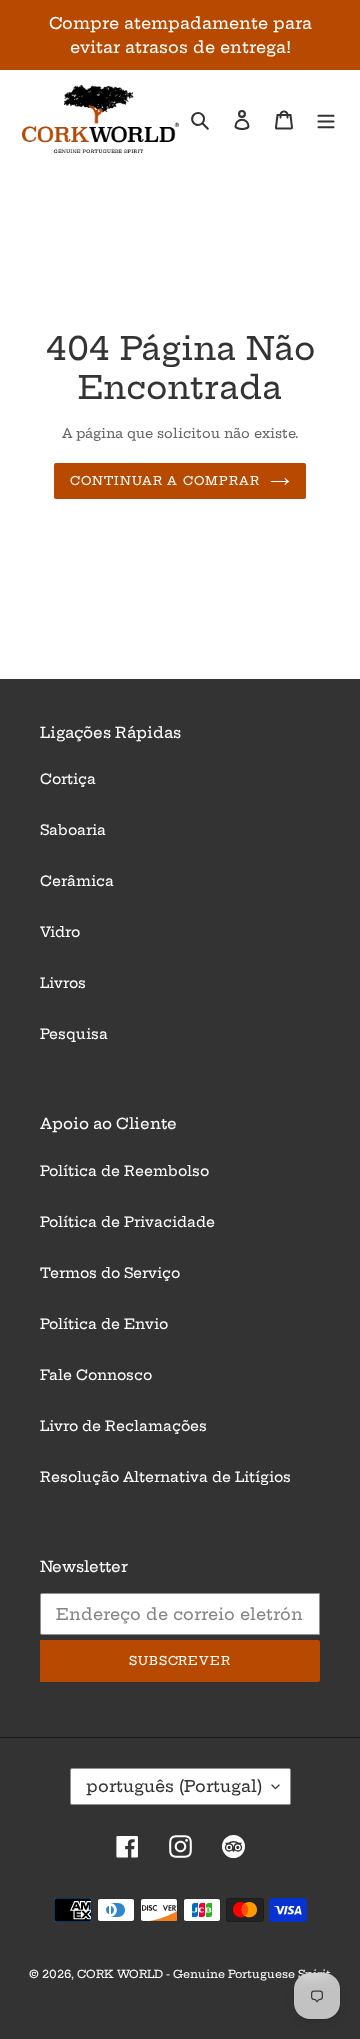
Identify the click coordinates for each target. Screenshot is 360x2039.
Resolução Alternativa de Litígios (165, 1477)
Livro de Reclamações (123, 1426)
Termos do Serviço (110, 1273)
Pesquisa (74, 1034)
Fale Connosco (96, 1375)
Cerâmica (77, 881)
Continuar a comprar (165, 480)
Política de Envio (104, 1324)
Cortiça (68, 779)
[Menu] (326, 119)
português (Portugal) (174, 1786)
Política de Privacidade (127, 1222)
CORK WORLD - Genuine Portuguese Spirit (204, 1974)
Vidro (60, 932)
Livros (63, 983)
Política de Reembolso (124, 1171)
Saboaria (73, 830)
